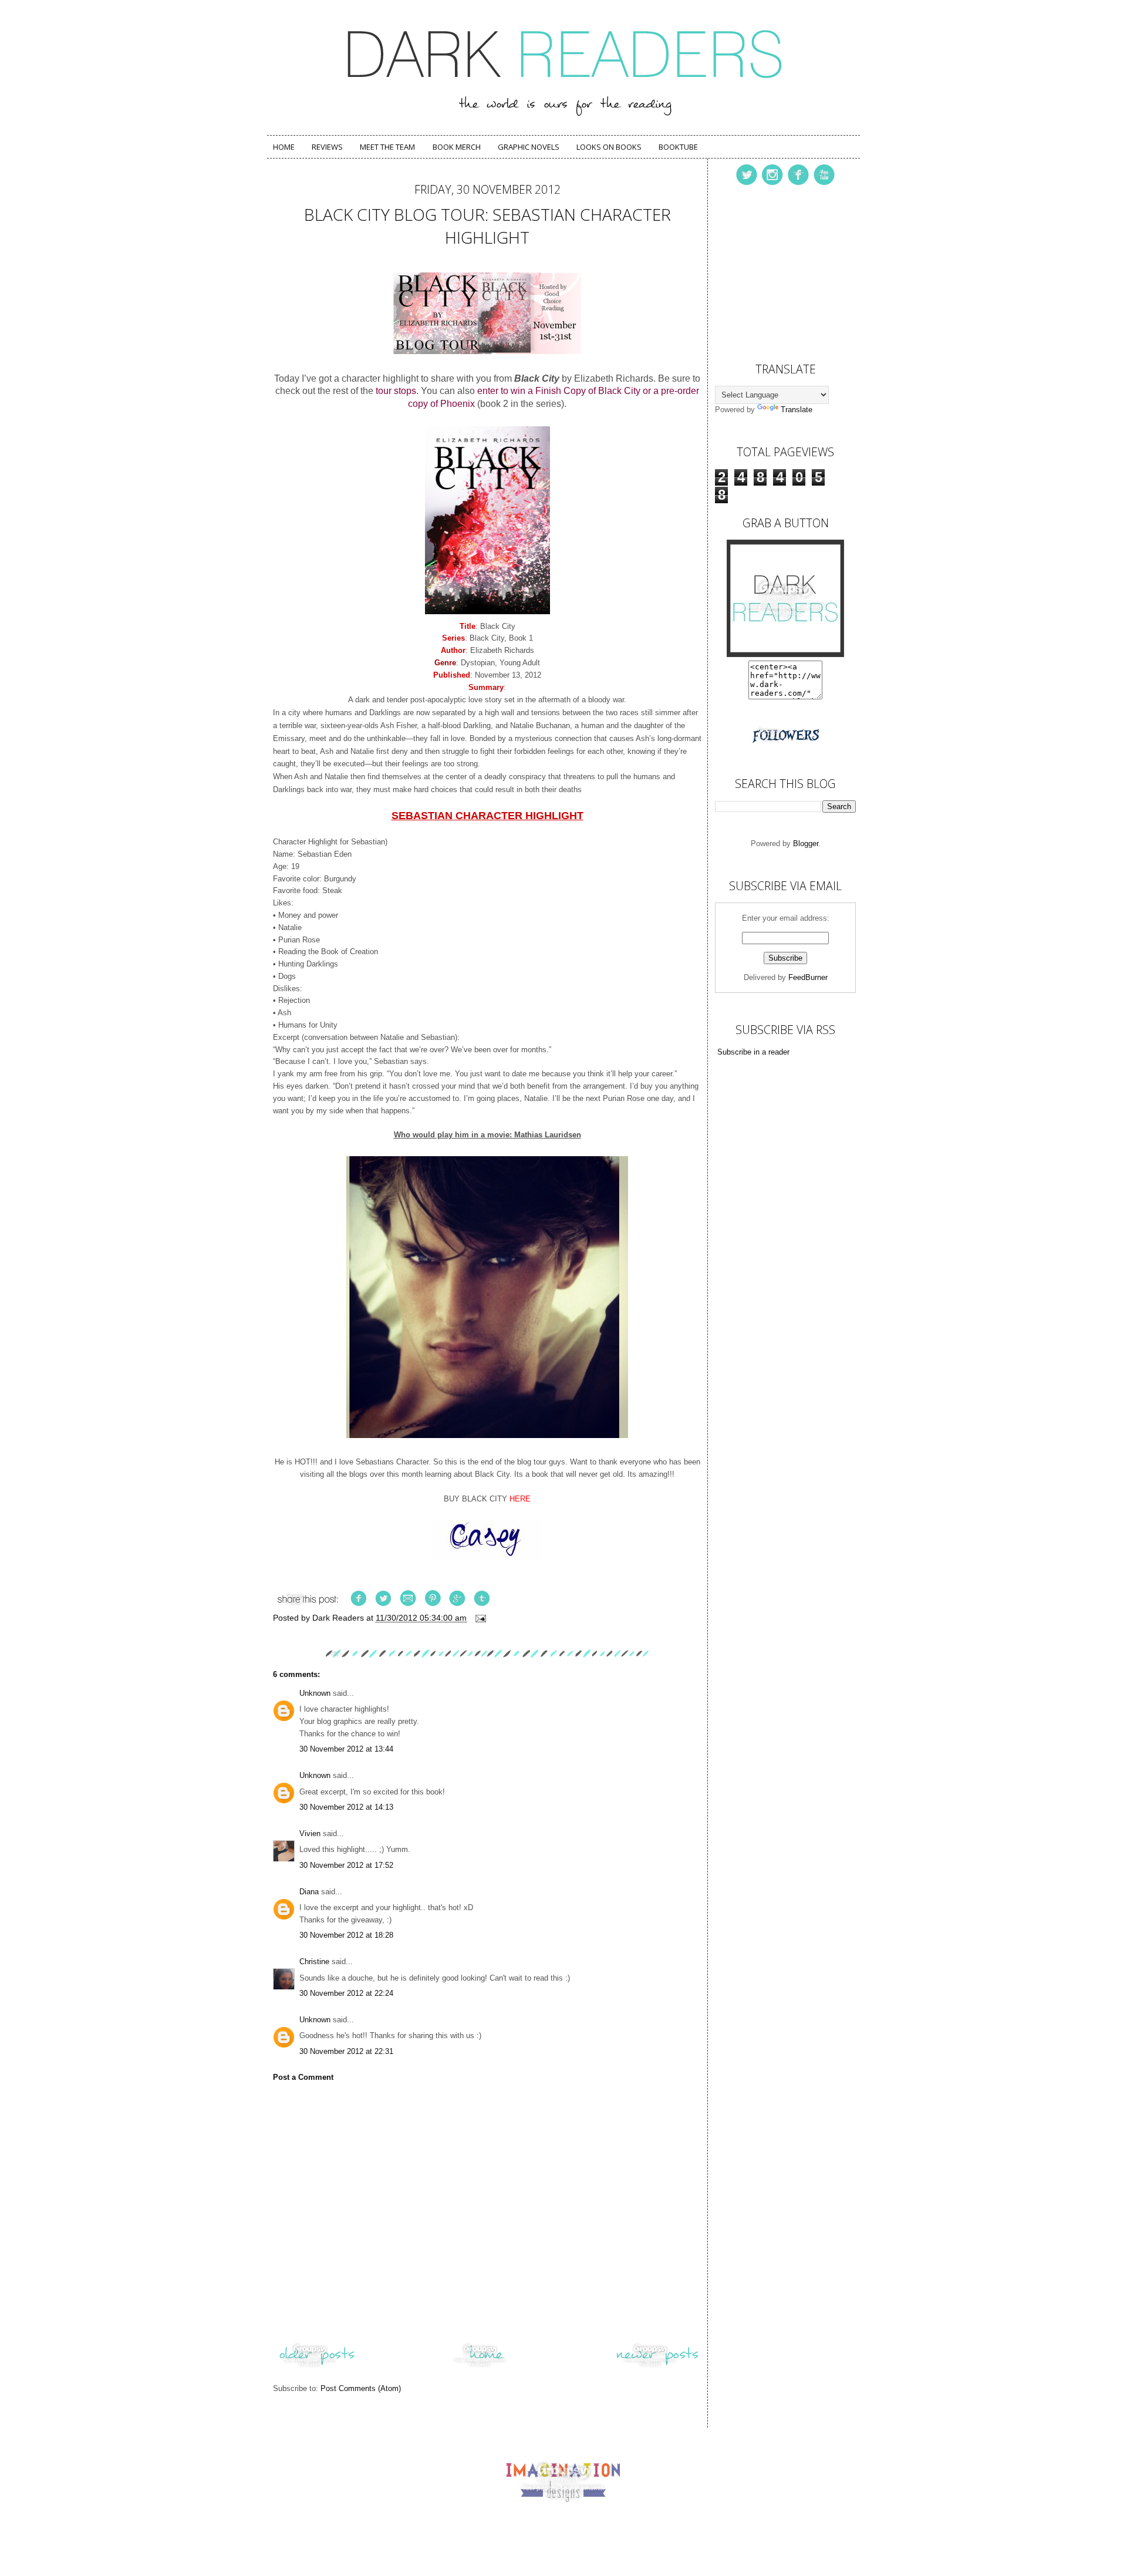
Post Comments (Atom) (361, 2388)
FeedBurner (808, 977)
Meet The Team (387, 147)
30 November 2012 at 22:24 (346, 1993)
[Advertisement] (774, 271)
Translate (797, 410)
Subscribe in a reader (753, 1052)
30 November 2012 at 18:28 (346, 1935)
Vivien (310, 1833)
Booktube (678, 147)
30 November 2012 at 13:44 (346, 1749)
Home (284, 147)
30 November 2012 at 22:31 (346, 2051)
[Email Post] (480, 1618)
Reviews (327, 147)
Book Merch (457, 147)
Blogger (806, 843)
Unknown (315, 1693)
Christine (314, 1962)
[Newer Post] (657, 2367)
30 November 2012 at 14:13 (346, 1807)
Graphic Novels (529, 147)
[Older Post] (317, 2367)
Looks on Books (609, 147)
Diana (309, 1892)
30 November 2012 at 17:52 (346, 1865)
